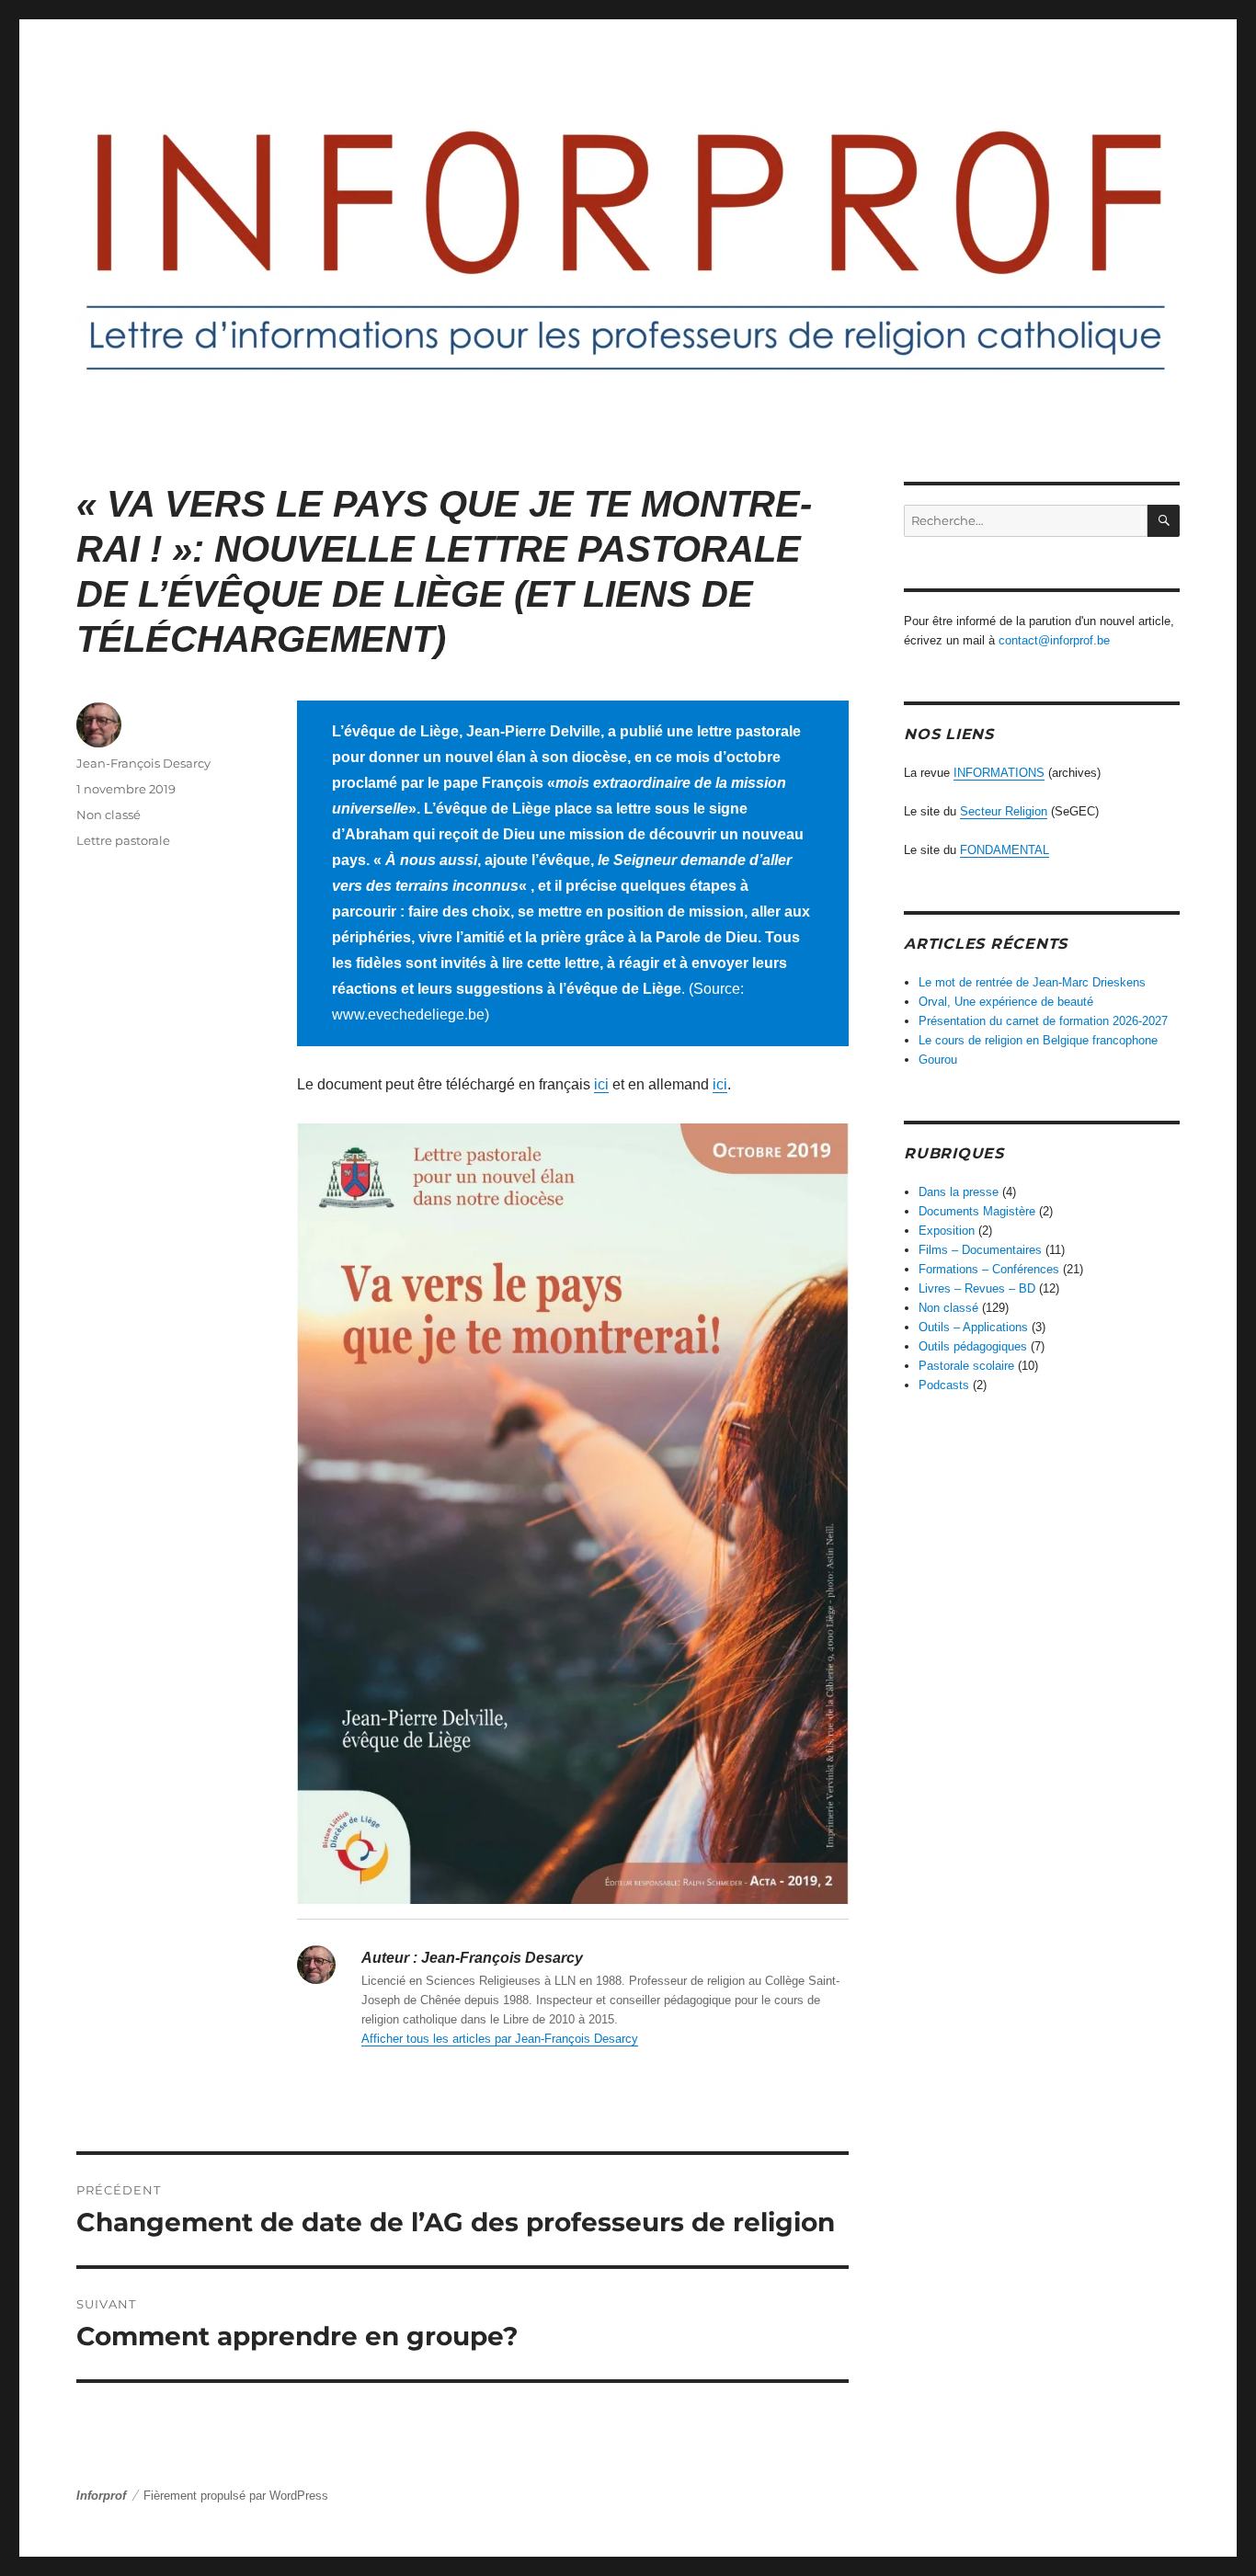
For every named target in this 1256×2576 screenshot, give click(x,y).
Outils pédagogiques (973, 1346)
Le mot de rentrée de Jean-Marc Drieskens (1032, 982)
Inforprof (101, 2496)
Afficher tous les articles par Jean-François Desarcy (500, 2039)
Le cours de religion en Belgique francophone (1038, 1040)
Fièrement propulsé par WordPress (236, 2496)
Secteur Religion (1004, 811)
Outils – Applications (973, 1327)
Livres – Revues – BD (977, 1288)
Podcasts (944, 1385)
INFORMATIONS (999, 773)
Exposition (947, 1231)
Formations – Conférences (989, 1269)
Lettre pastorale (123, 840)
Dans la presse (959, 1192)
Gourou (938, 1060)
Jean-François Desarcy (143, 763)
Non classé (108, 815)
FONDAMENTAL (1005, 850)
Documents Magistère (977, 1211)
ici (601, 1084)
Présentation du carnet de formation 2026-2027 (1043, 1021)
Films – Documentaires (980, 1250)
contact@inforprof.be (1054, 640)
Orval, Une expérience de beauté (1006, 1002)
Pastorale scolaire (966, 1366)
